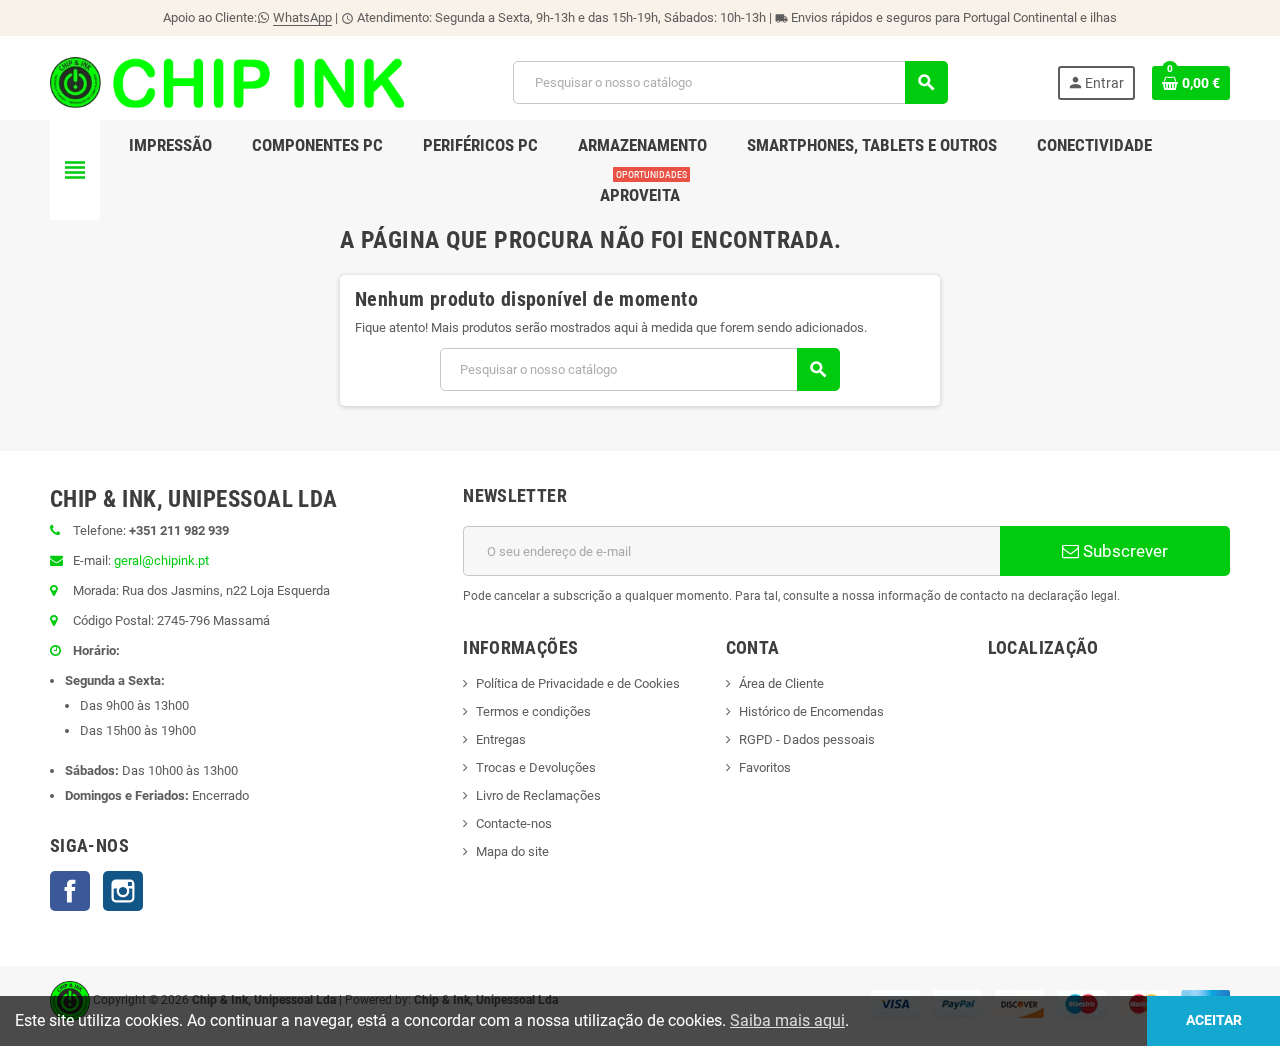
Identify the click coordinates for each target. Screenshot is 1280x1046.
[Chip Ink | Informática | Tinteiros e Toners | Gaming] (227, 81)
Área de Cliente (781, 683)
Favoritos (765, 767)
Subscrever (1123, 551)
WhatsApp (302, 17)
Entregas (501, 739)
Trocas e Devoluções (536, 767)
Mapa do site (512, 851)
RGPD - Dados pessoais (807, 739)
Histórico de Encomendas (811, 711)
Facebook (70, 891)
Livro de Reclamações (538, 795)
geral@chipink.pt (161, 560)
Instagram (123, 891)
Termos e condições (533, 711)
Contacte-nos (514, 823)
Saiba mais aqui (787, 1020)
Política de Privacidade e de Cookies (578, 683)
